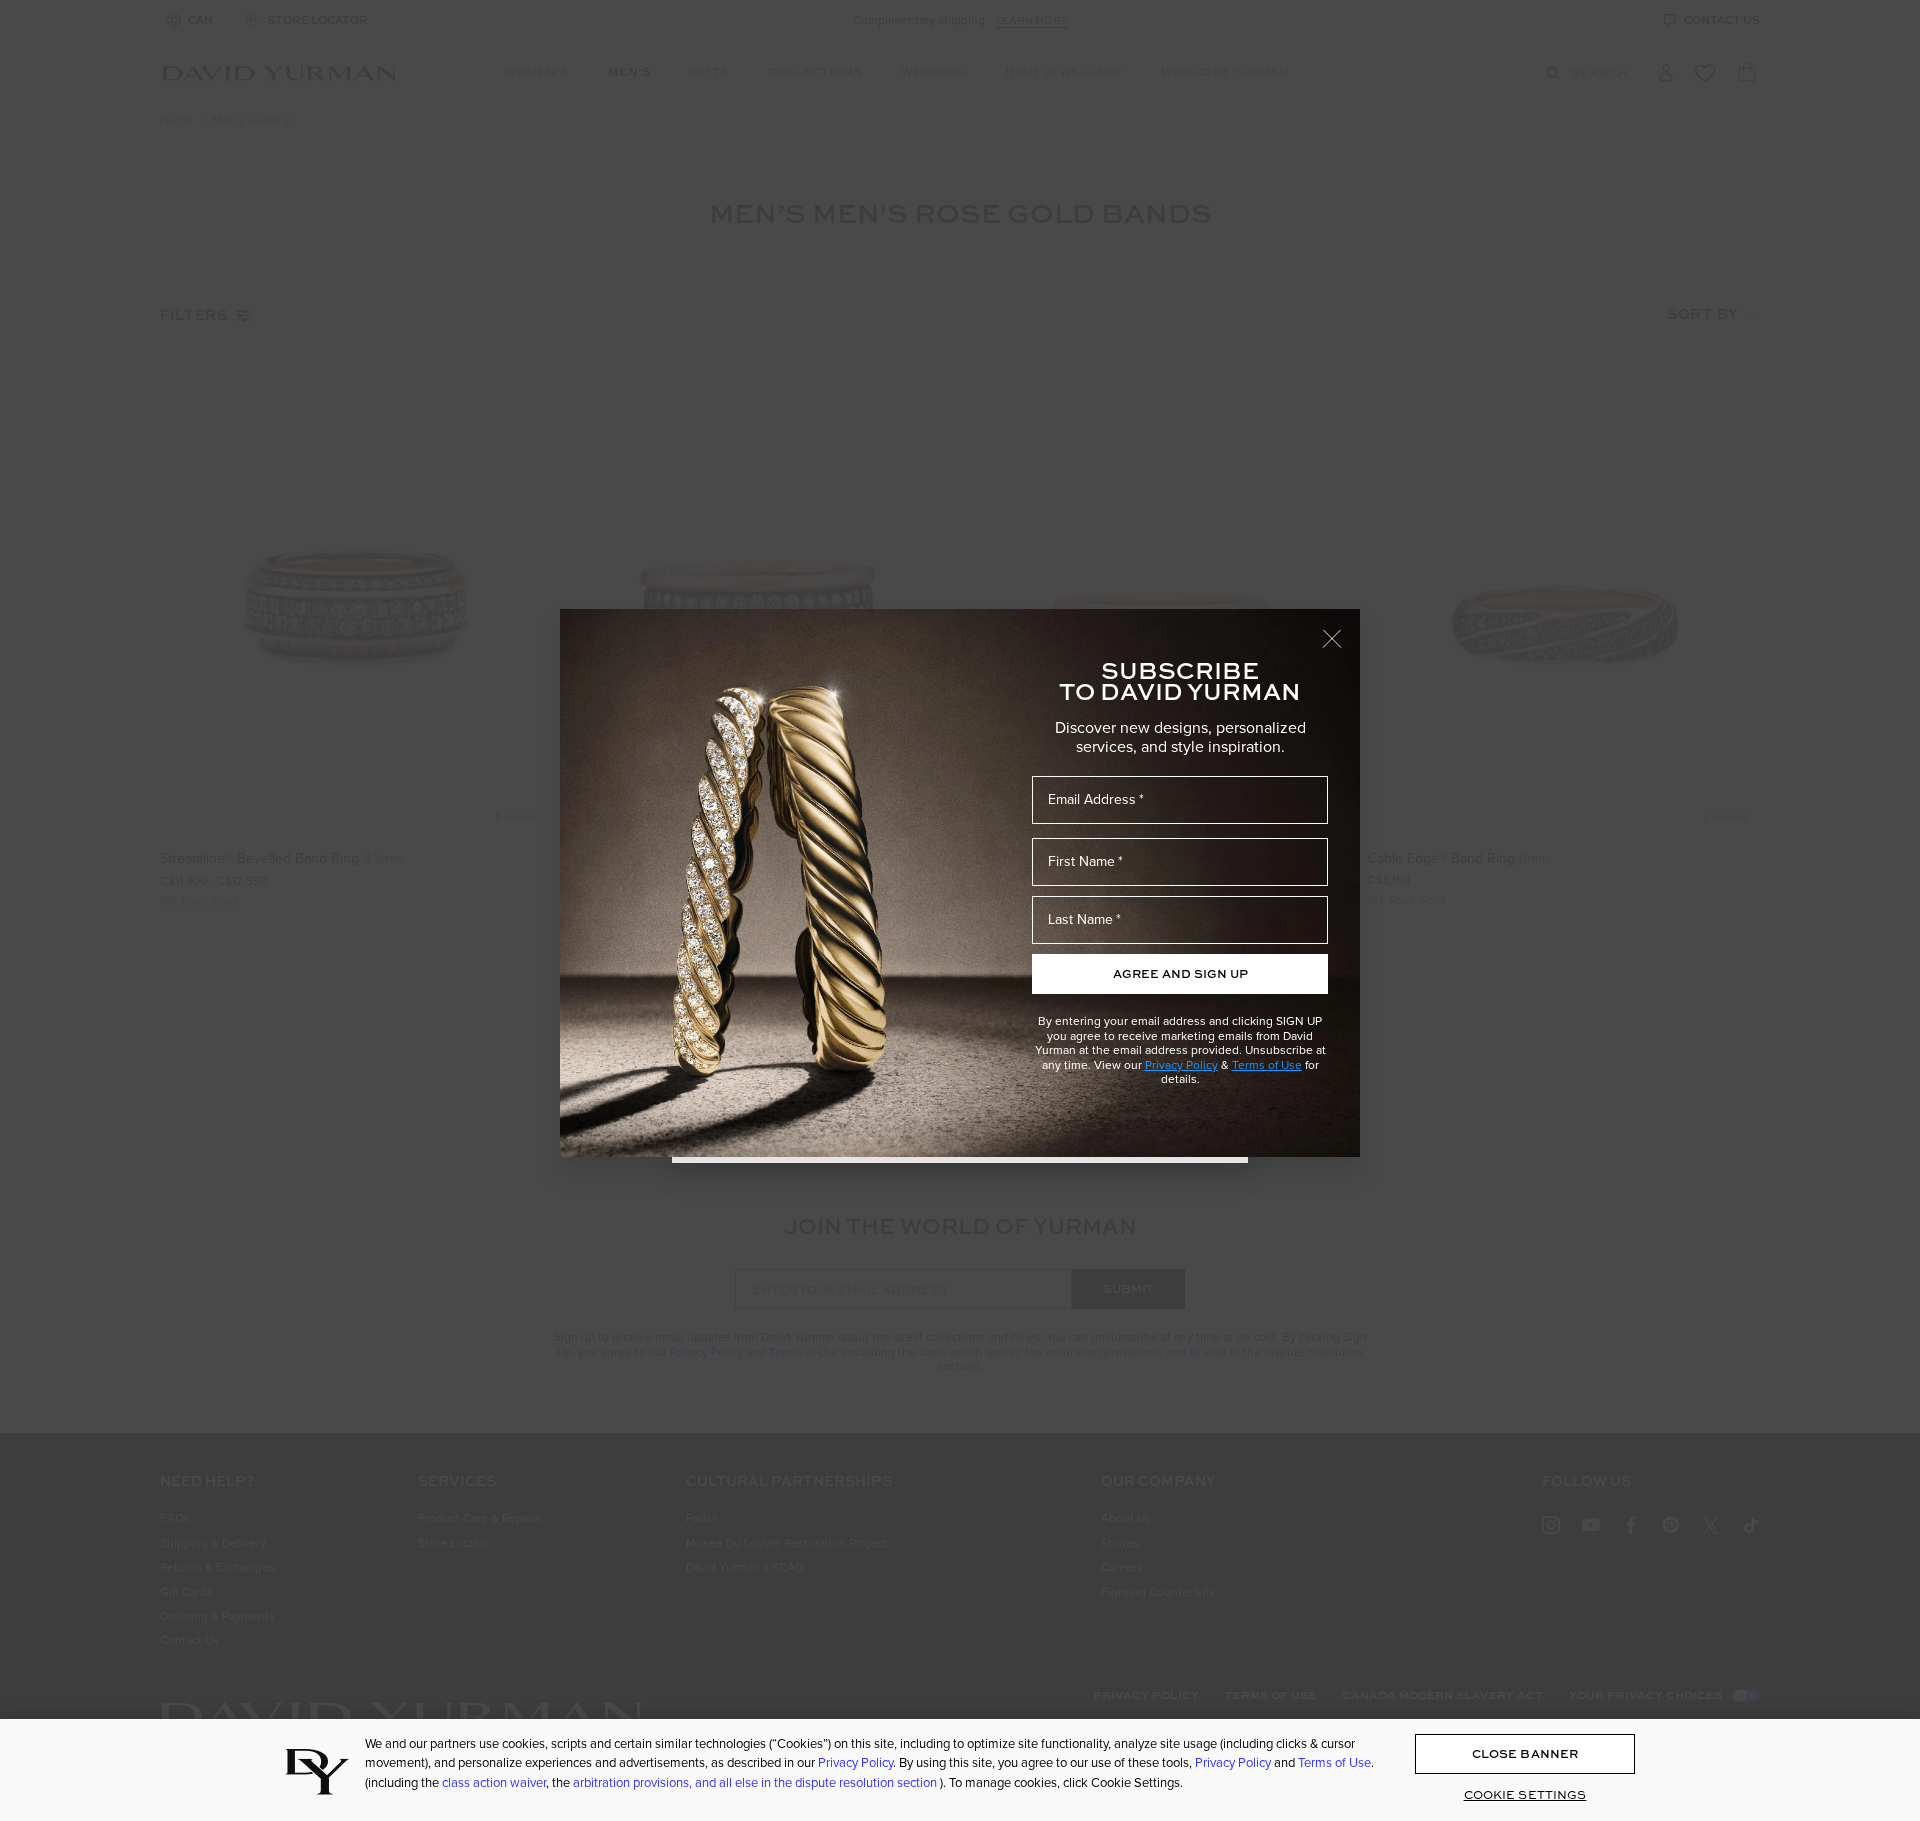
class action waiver (494, 1782)
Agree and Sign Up (1180, 973)
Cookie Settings (1525, 1794)
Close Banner (1525, 1754)
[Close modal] (1341, 629)
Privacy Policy (1181, 1065)
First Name (1081, 861)
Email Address (1092, 799)
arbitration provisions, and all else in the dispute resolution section (756, 1782)
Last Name (1080, 919)
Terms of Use (1267, 1065)
